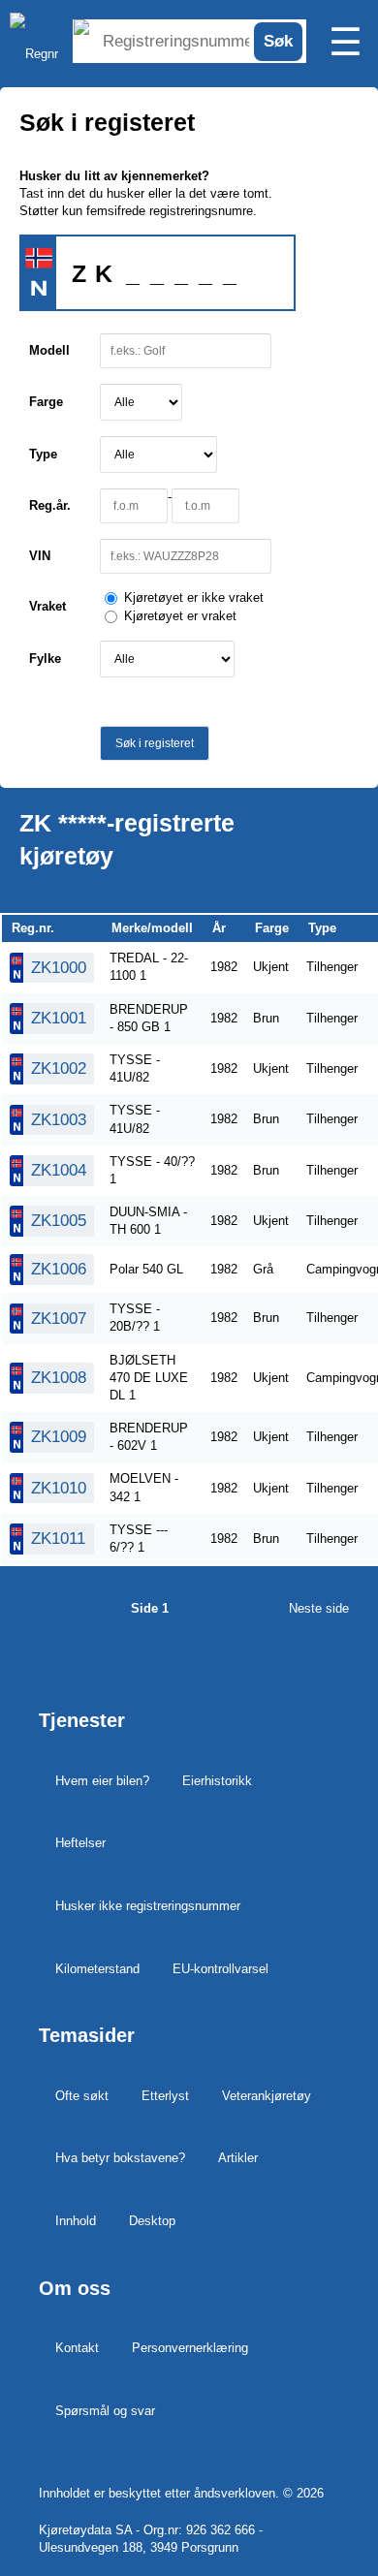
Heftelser (80, 1843)
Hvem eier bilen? (102, 1781)
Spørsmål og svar (105, 2411)
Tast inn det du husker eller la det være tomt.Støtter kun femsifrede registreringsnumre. (146, 193)
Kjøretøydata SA (85, 2530)
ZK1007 (59, 1319)
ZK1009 (59, 1437)
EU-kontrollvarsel (220, 1969)
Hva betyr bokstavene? (120, 2158)
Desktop (152, 2221)
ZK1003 (59, 1120)
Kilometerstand (97, 1969)
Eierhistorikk (217, 1781)
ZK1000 (59, 968)
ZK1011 (58, 1539)
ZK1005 (59, 1221)
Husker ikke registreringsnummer (148, 1906)
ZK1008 (59, 1378)
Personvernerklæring (190, 2348)
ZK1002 (59, 1068)
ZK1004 (59, 1170)
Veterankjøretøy (267, 2096)
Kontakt (77, 2348)
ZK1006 (59, 1269)
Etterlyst (165, 2096)
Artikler (238, 2158)
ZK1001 (59, 1018)
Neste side (319, 1608)
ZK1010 (59, 1488)
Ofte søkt (82, 2096)
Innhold (76, 2221)
